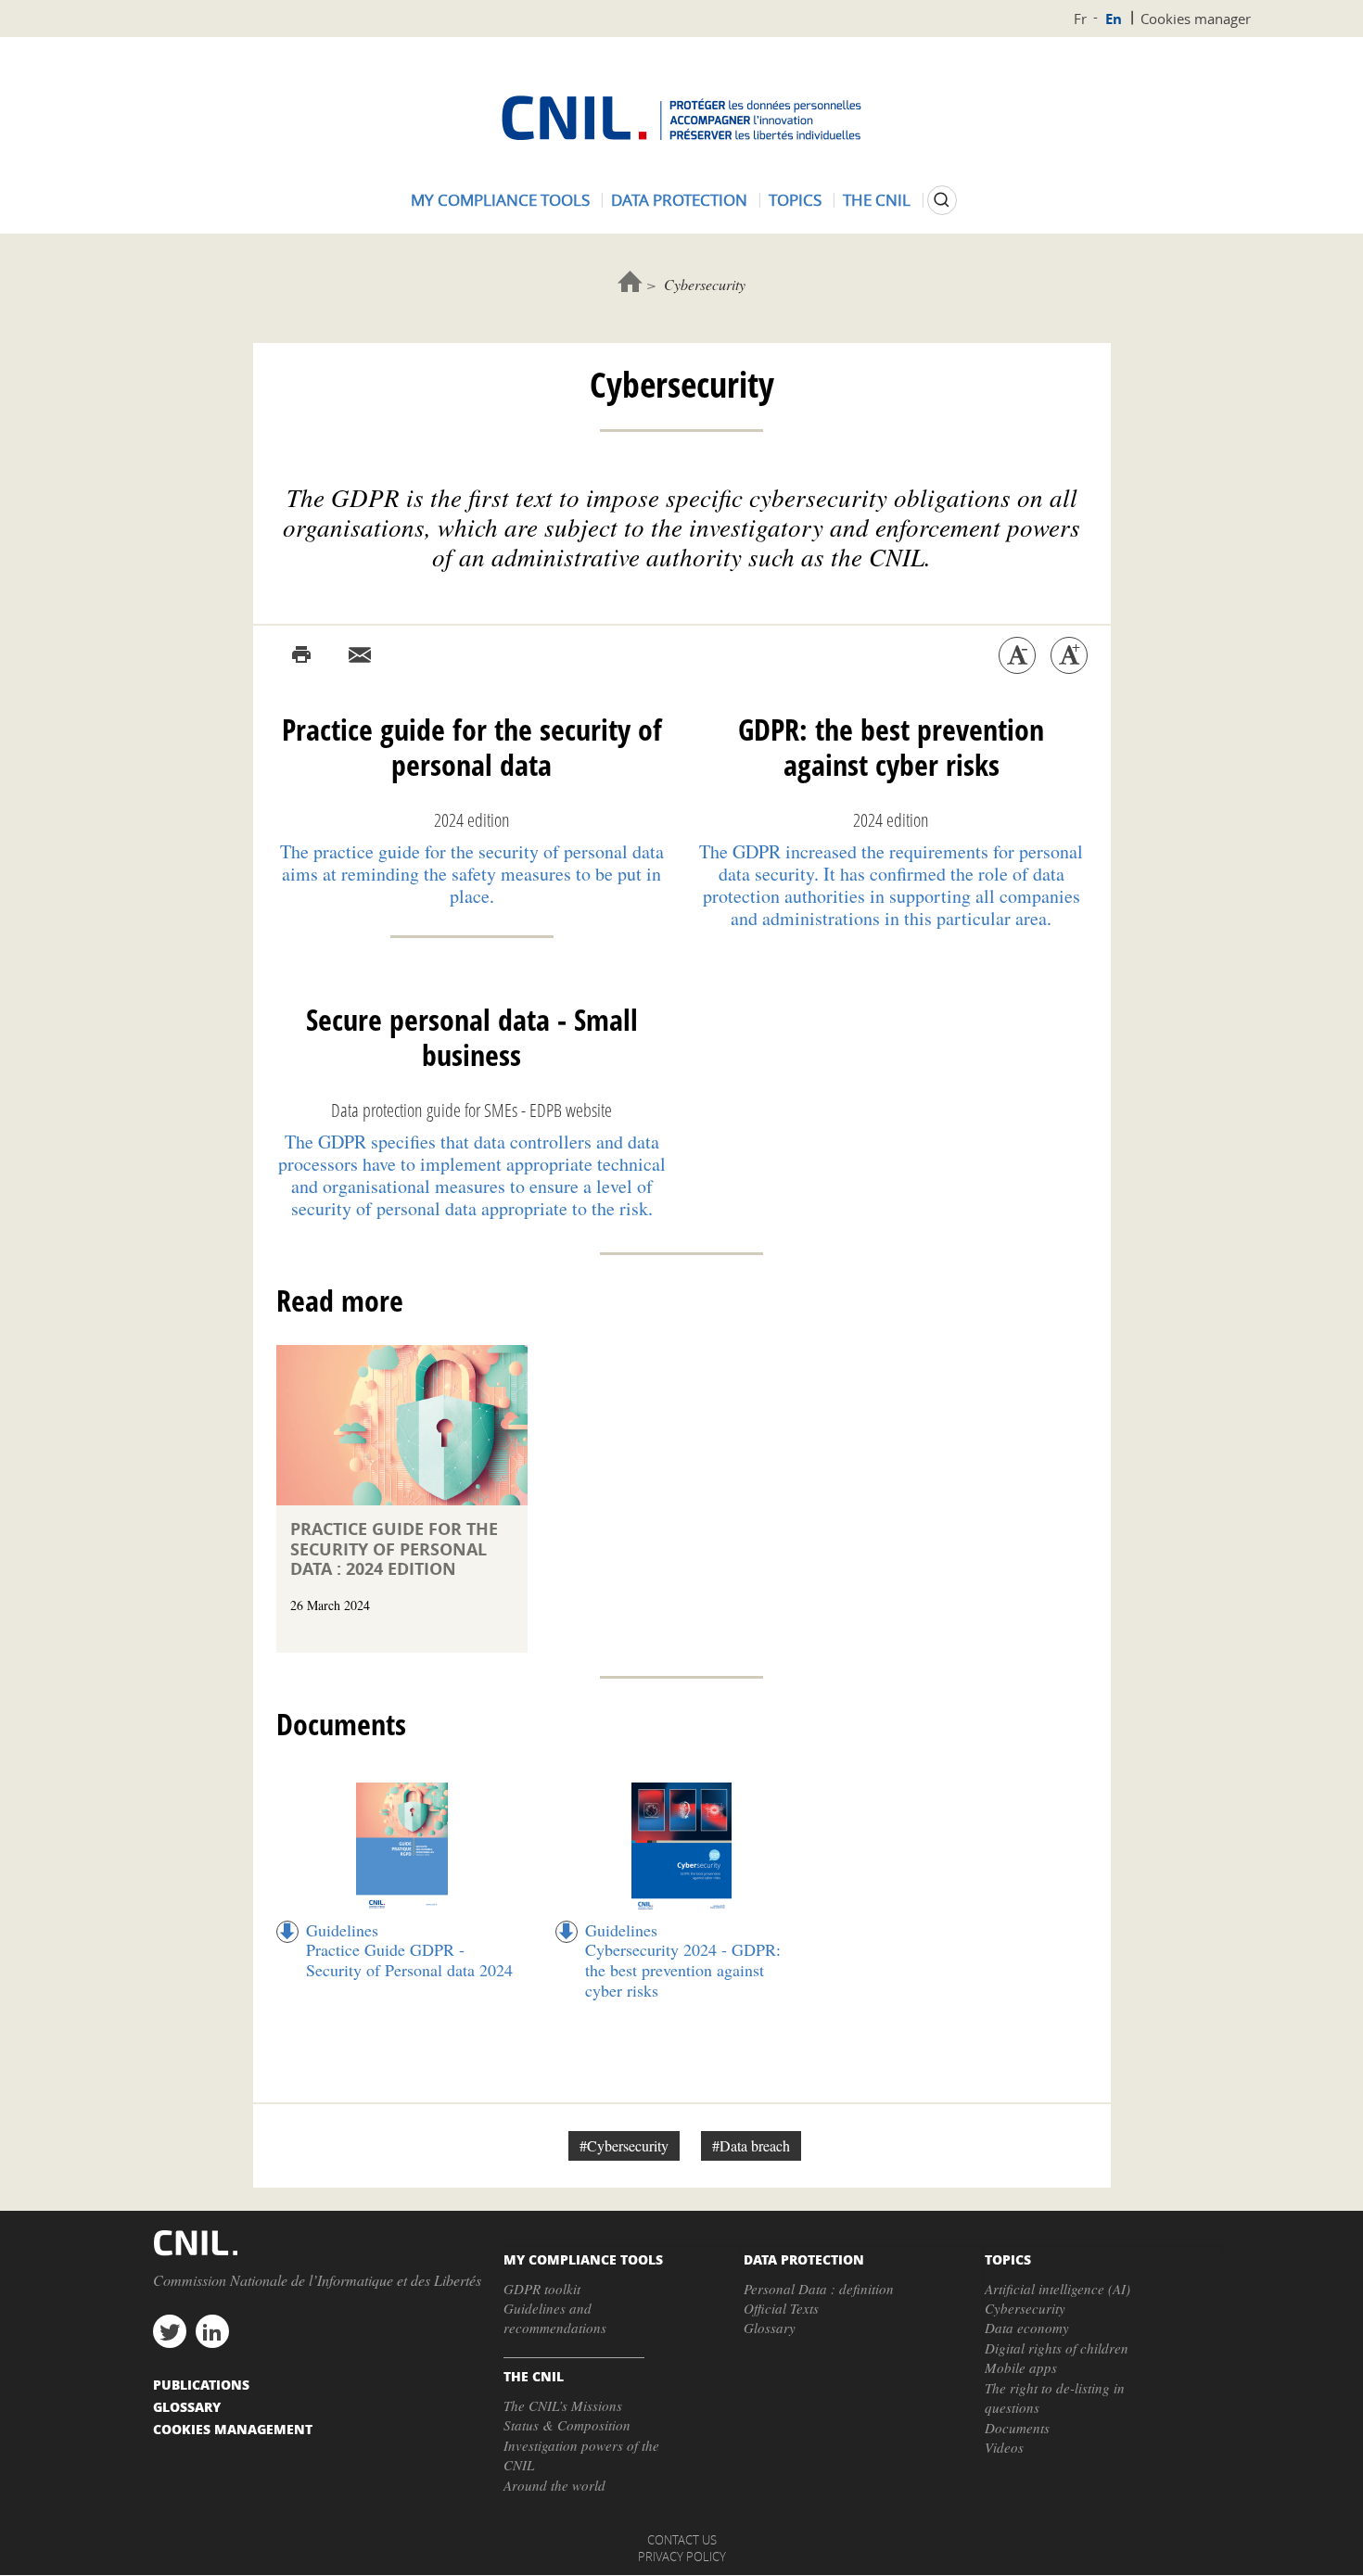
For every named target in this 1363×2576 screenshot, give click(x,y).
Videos (1004, 2447)
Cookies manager (1196, 19)
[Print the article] (301, 655)
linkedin (212, 2331)
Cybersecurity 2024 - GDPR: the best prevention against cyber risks (683, 1969)
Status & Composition (567, 2425)
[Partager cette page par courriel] (360, 655)
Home (630, 281)
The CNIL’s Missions (563, 2405)
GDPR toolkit (542, 2289)
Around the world (554, 2485)
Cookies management (233, 2429)
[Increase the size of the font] (1069, 655)
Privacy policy (682, 2557)
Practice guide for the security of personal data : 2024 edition (394, 1549)
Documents (1017, 2428)
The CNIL (877, 200)
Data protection (679, 200)
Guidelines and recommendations (555, 2318)
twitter (170, 2331)
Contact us (682, 2540)
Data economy (1027, 2328)
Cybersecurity (1025, 2308)
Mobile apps (1021, 2367)
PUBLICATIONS (201, 2384)
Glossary (770, 2328)
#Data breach (751, 2145)
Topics (795, 200)
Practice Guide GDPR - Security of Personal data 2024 (409, 1960)
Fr (1080, 19)
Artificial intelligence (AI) (1057, 2289)
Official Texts (781, 2308)
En (1114, 19)
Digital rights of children (1057, 2348)
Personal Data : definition (819, 2289)
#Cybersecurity (624, 2145)
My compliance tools (500, 200)
